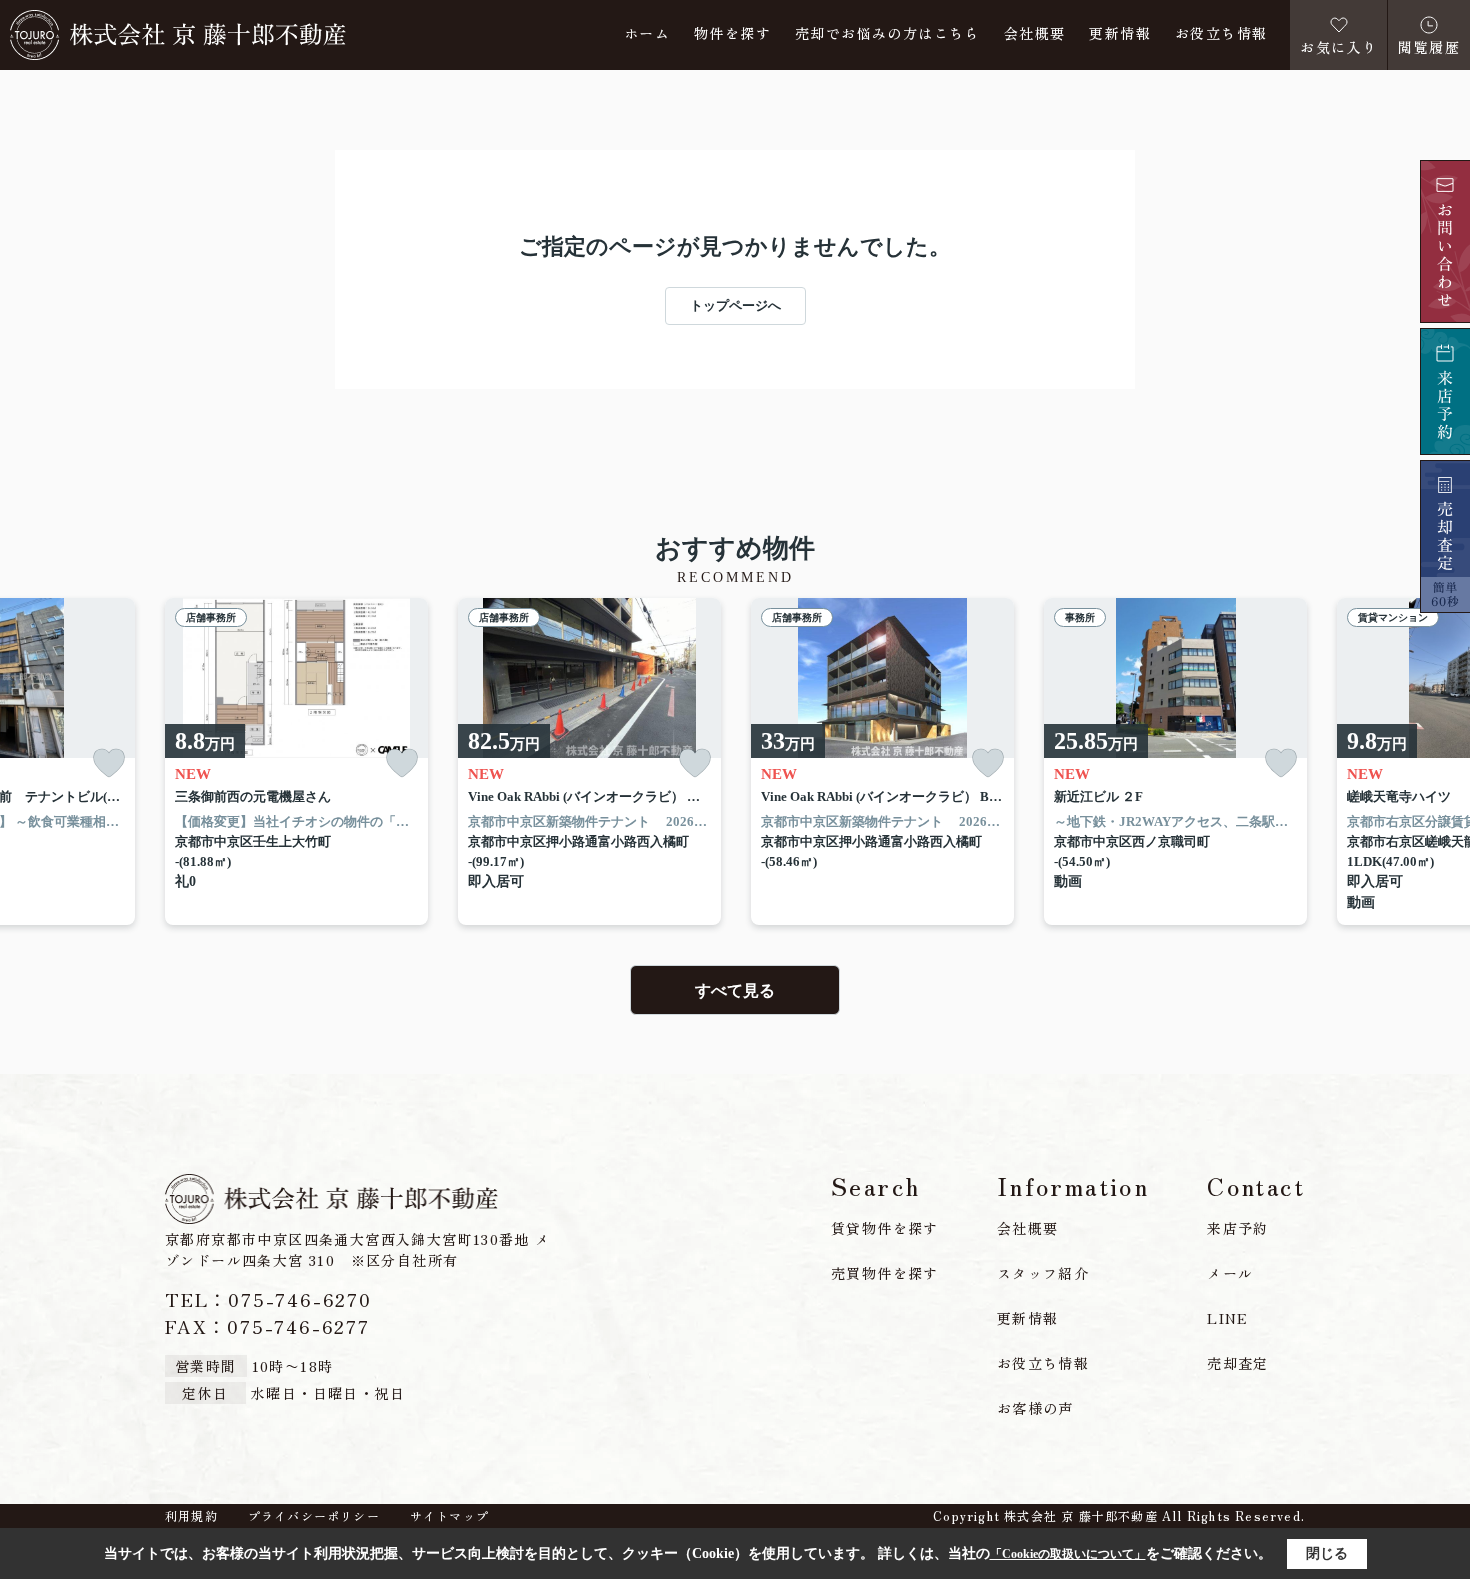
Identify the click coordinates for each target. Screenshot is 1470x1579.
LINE (1228, 1318)
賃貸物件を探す (885, 1228)
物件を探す (732, 34)
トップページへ (735, 305)
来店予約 (1238, 1228)
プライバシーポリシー (314, 1516)
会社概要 (1035, 34)
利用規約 (191, 1516)
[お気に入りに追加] (109, 763)
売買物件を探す (885, 1273)
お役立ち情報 (1221, 34)
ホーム (647, 34)
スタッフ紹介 (1043, 1273)
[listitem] (296, 762)
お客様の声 (1035, 1408)
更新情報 (1120, 34)
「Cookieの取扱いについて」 (1068, 1554)
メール (1230, 1273)
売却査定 (1238, 1363)
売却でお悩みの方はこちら (887, 34)
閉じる (1327, 1553)
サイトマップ (449, 1516)
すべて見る (735, 990)
